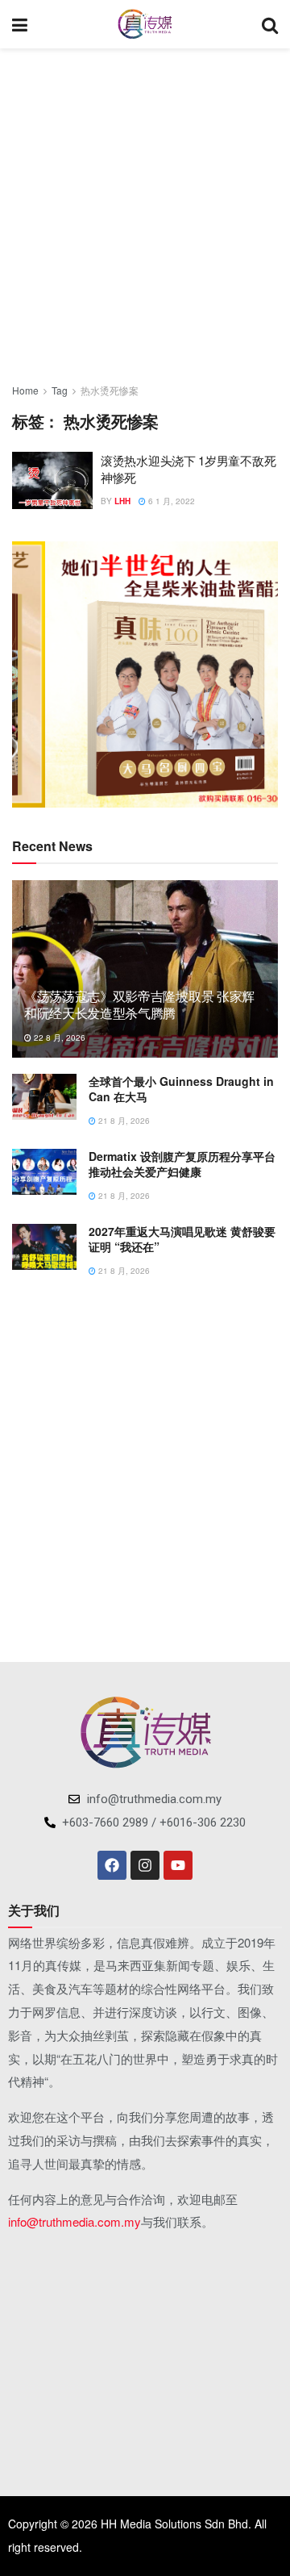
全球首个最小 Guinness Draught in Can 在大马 (181, 1089)
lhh (122, 501)
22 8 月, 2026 (58, 1037)
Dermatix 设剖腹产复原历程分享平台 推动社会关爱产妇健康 (182, 1164)
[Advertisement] (145, 210)
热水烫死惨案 (110, 390)
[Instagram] (145, 1865)
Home (25, 390)
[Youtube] (178, 1865)
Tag (60, 390)
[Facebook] (112, 1865)
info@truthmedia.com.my (75, 2221)
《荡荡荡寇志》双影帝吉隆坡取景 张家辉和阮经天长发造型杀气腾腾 (139, 1004)
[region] (145, 674)
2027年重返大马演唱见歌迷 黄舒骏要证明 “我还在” (182, 1239)
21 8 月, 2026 (123, 1121)
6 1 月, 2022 (170, 501)
